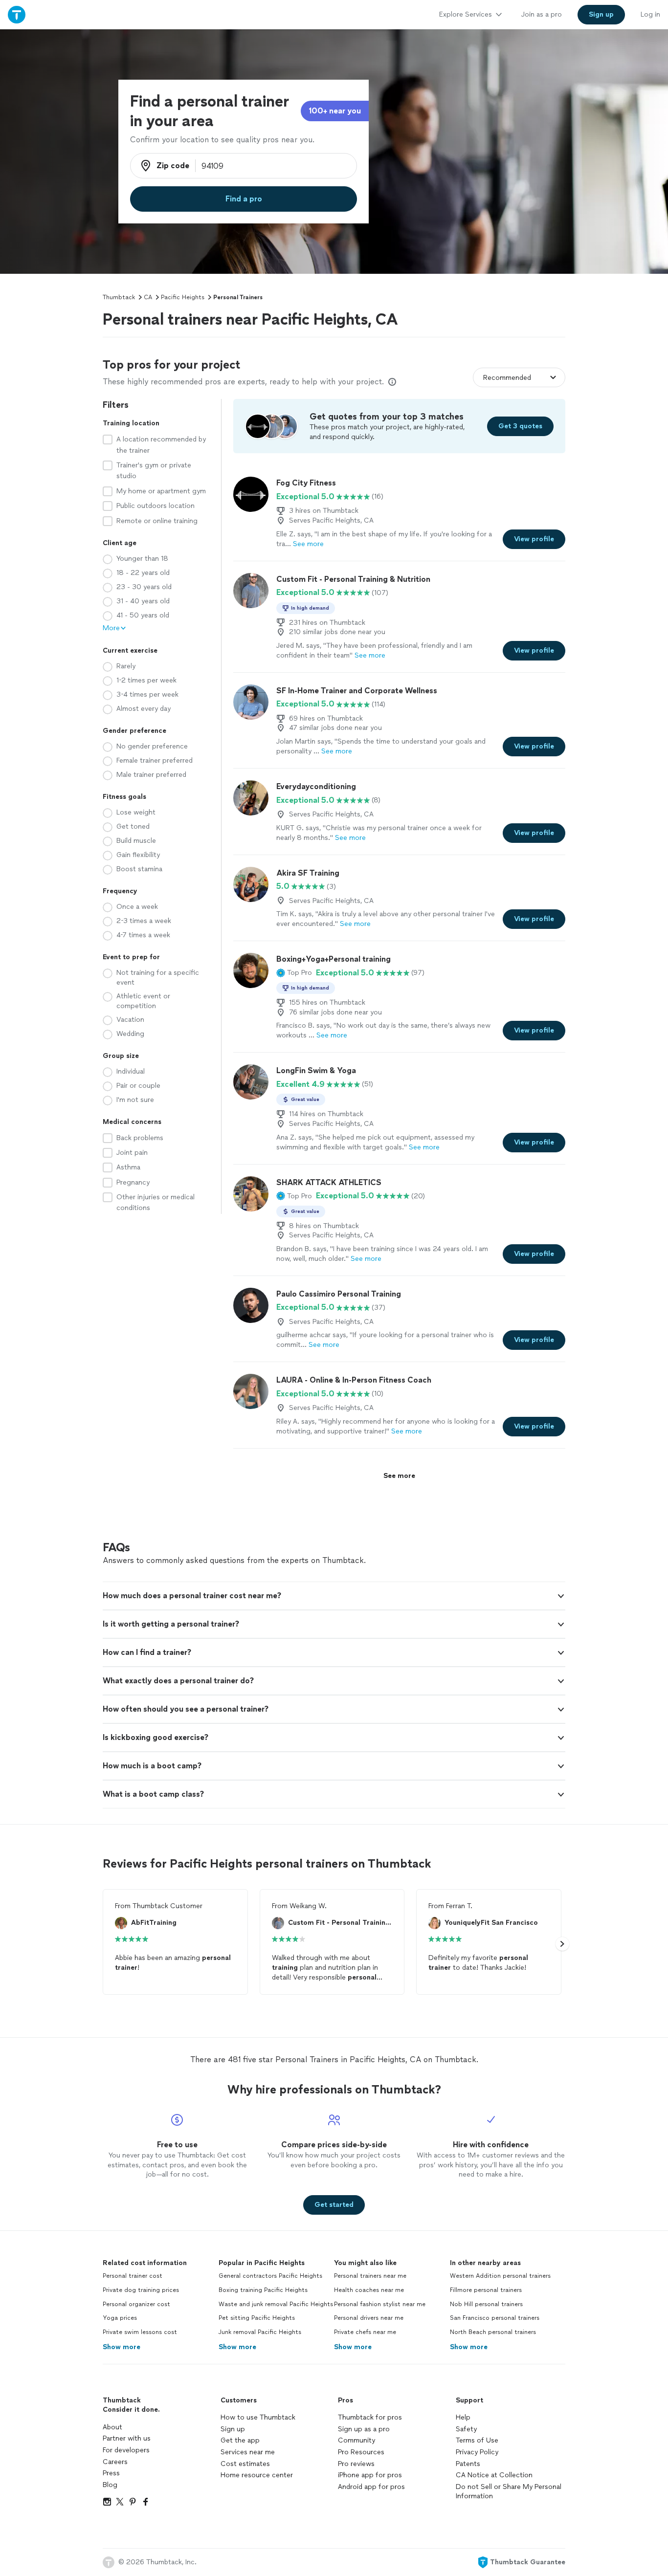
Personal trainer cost (133, 2276)
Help (463, 2417)
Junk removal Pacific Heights (260, 2332)
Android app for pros (371, 2487)
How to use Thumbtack (258, 2417)
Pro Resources (361, 2452)
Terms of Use (477, 2440)
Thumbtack (119, 297)
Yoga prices (120, 2318)
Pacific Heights (183, 297)
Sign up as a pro (364, 2429)
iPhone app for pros (370, 2475)
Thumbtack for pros (370, 2417)
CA (148, 297)
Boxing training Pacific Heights (263, 2290)
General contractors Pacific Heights (270, 2276)
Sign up (233, 2429)
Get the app (240, 2440)
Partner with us (127, 2438)
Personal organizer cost (136, 2304)
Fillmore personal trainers (486, 2290)
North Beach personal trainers (493, 2332)
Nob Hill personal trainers (486, 2304)
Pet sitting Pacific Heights (257, 2318)
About (112, 2427)
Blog (110, 2485)
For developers (126, 2450)
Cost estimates (245, 2464)
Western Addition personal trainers (500, 2276)
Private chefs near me (365, 2332)
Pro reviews (356, 2464)
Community (356, 2440)
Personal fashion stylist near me (380, 2304)
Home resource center (257, 2475)
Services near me (248, 2452)
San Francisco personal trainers (495, 2318)
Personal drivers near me (369, 2318)
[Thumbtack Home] (17, 14)
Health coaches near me (369, 2290)
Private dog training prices (141, 2290)
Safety (466, 2429)
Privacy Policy (477, 2452)
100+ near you (335, 111)
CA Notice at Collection (494, 2475)
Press (111, 2473)
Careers (115, 2462)
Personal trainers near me (370, 2276)
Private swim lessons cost (140, 2332)
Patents (468, 2464)
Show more (122, 2347)
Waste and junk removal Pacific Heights (276, 2304)
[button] (294, 973)
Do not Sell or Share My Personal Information (509, 2492)
